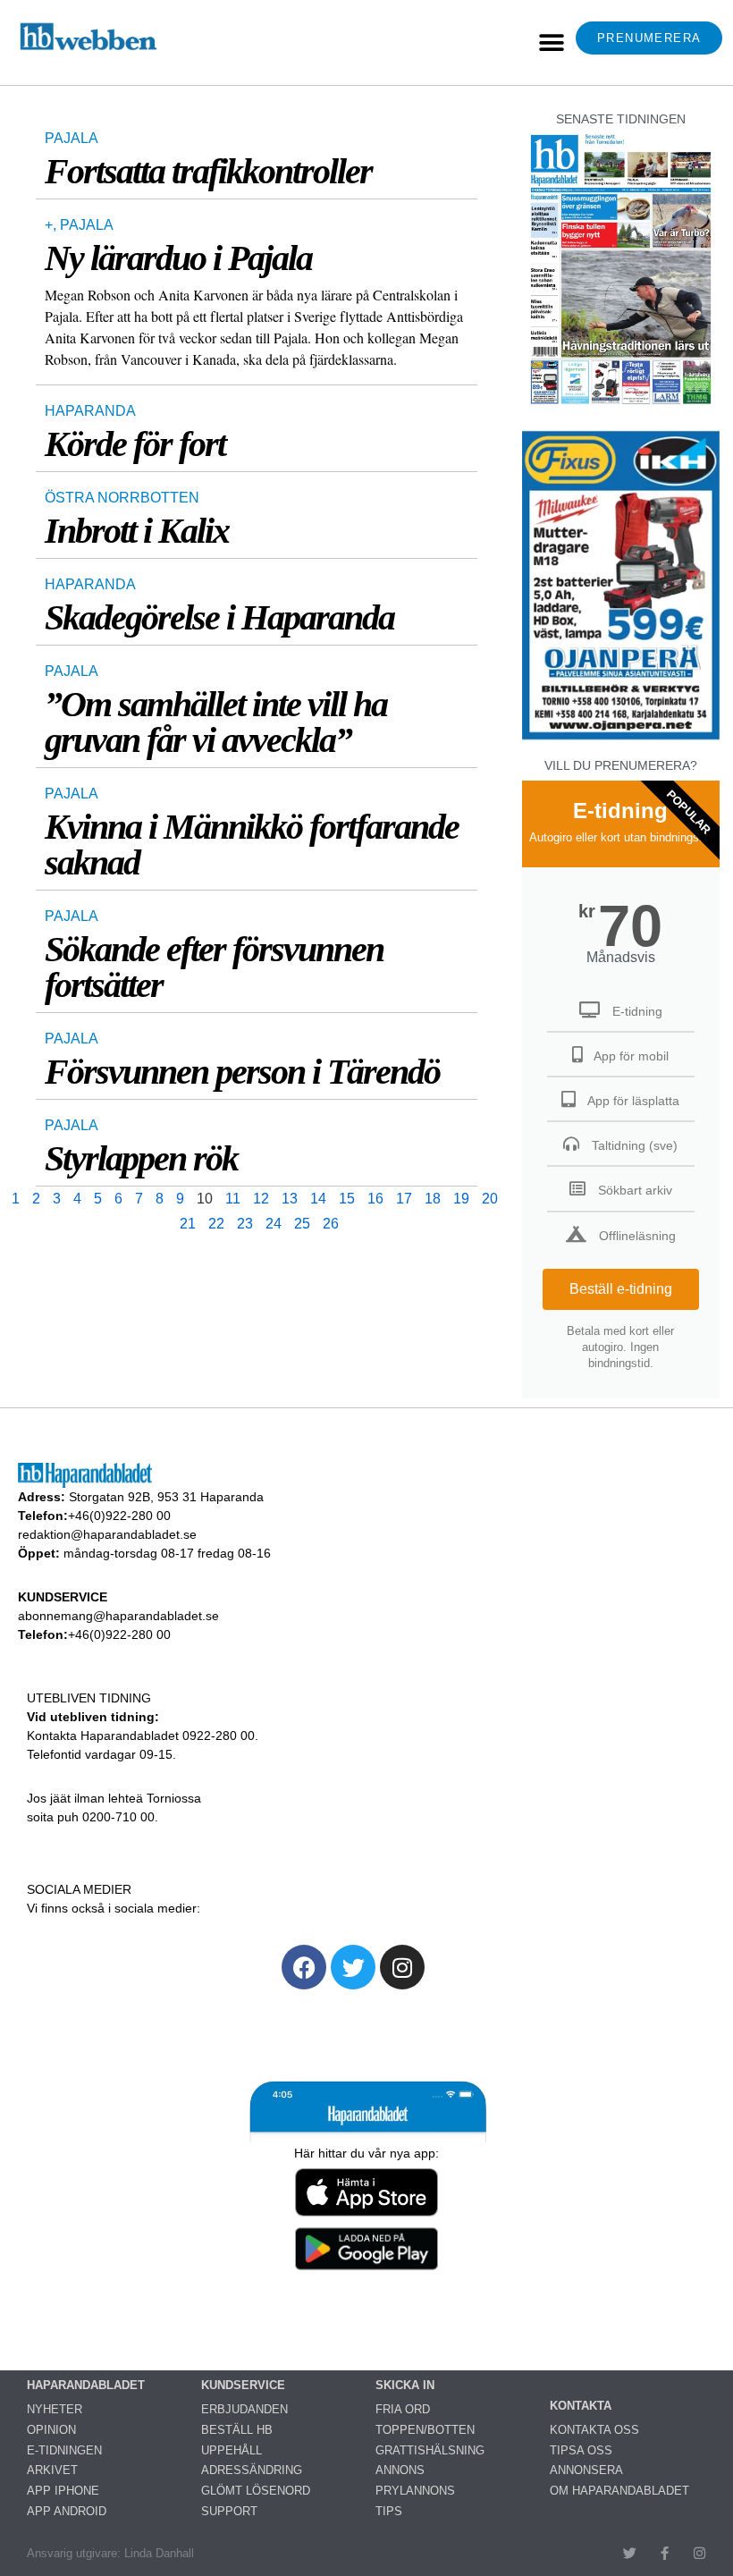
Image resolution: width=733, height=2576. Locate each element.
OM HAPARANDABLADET (619, 2491)
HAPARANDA (90, 411)
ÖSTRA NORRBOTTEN (122, 498)
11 (233, 1199)
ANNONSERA (586, 2470)
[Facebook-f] (665, 2553)
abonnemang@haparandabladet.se (118, 1616)
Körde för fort (135, 444)
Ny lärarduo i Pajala (178, 258)
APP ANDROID (67, 2511)
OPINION (51, 2430)
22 (216, 1224)
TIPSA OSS (581, 2450)
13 (290, 1199)
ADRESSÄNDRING (252, 2470)
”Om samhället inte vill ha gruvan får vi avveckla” (216, 722)
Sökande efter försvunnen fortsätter (214, 967)
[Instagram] (402, 1967)
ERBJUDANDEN (244, 2409)
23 (245, 1224)
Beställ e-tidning (621, 1289)
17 (404, 1199)
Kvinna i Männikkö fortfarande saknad (252, 845)
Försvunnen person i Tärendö (242, 1072)
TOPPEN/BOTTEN (425, 2430)
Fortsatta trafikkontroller (208, 171)
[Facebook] (304, 1967)
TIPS (389, 2511)
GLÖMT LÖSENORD (256, 2491)
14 (318, 1199)
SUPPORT (229, 2511)
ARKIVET (52, 2470)
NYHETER (55, 2409)
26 (331, 1224)
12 (261, 1199)
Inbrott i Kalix (137, 531)
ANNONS (400, 2470)
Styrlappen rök (141, 1158)
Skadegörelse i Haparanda (219, 617)
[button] (551, 42)
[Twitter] (353, 1967)
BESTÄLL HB (237, 2430)
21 (188, 1224)
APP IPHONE (63, 2491)
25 (302, 1224)
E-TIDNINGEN (64, 2450)
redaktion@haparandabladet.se (107, 1534)
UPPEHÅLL (232, 2450)
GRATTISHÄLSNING (430, 2450)
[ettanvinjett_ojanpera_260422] (621, 737)
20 (490, 1199)
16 (375, 1199)
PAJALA (72, 138)
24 (274, 1224)
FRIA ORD (403, 2409)
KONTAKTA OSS (594, 2430)
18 (433, 1199)
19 (461, 1199)
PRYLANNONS (415, 2491)
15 (347, 1199)
